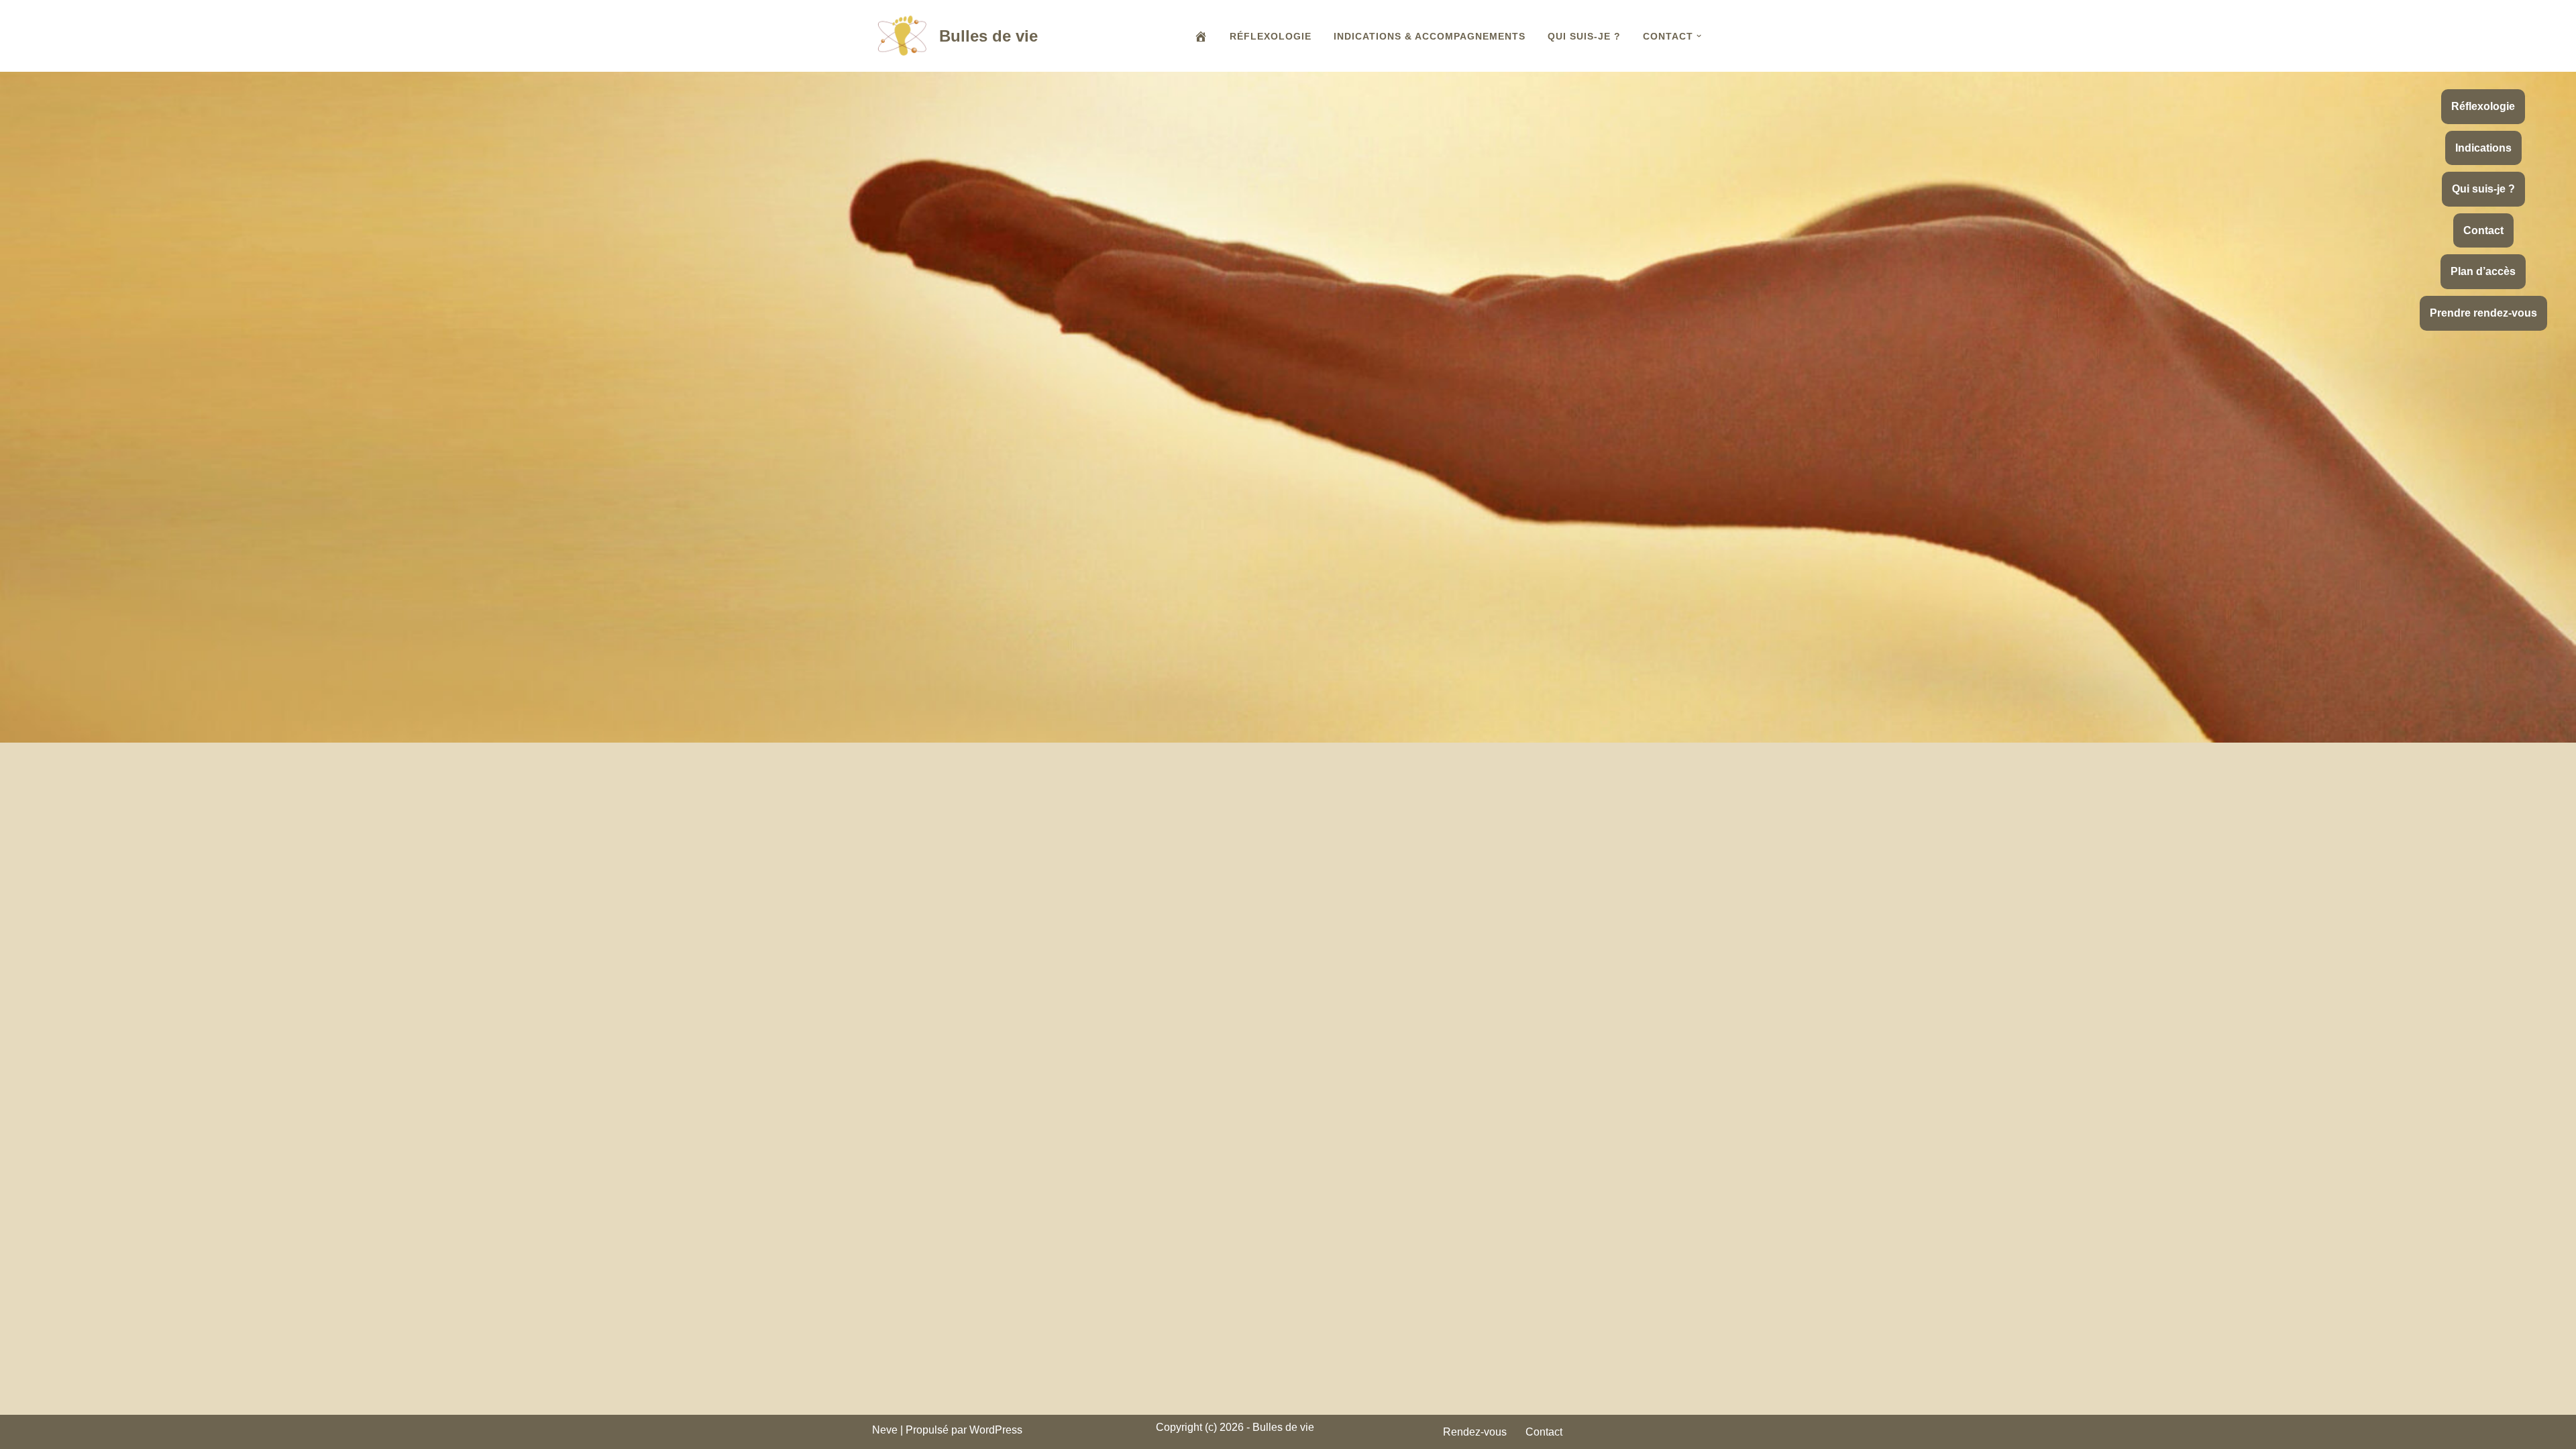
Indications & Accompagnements (1430, 36)
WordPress (996, 1430)
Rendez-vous (1475, 1432)
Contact (2483, 230)
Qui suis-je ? (1584, 36)
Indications (2483, 148)
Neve (885, 1430)
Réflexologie (1271, 36)
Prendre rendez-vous (2483, 313)
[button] (1699, 36)
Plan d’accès (2483, 271)
